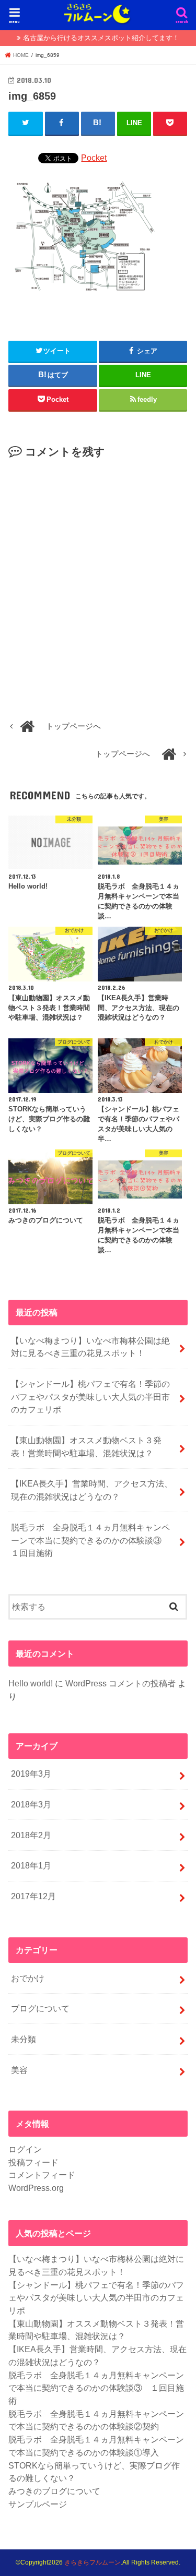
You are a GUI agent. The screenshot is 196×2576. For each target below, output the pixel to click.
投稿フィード (33, 2162)
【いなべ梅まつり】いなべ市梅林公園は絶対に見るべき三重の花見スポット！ (90, 1347)
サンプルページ (38, 2504)
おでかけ (28, 1978)
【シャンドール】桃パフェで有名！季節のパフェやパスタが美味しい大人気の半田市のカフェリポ (90, 1397)
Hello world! (31, 1683)
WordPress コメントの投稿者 (120, 1683)
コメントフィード (42, 2175)
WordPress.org (36, 2188)
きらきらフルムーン (93, 2562)
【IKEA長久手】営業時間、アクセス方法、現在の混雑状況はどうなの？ (92, 1490)
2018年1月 (31, 1865)
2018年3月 (31, 1804)
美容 (19, 2070)
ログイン (25, 2149)
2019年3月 (31, 1774)
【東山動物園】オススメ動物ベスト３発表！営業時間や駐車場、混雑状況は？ (86, 1447)
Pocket (94, 158)
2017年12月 (33, 1896)
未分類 (24, 2039)
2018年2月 (31, 1835)
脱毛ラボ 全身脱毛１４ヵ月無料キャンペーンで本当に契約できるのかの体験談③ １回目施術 (90, 1540)
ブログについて (40, 2008)
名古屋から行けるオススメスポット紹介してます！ (101, 38)
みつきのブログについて (54, 2491)
